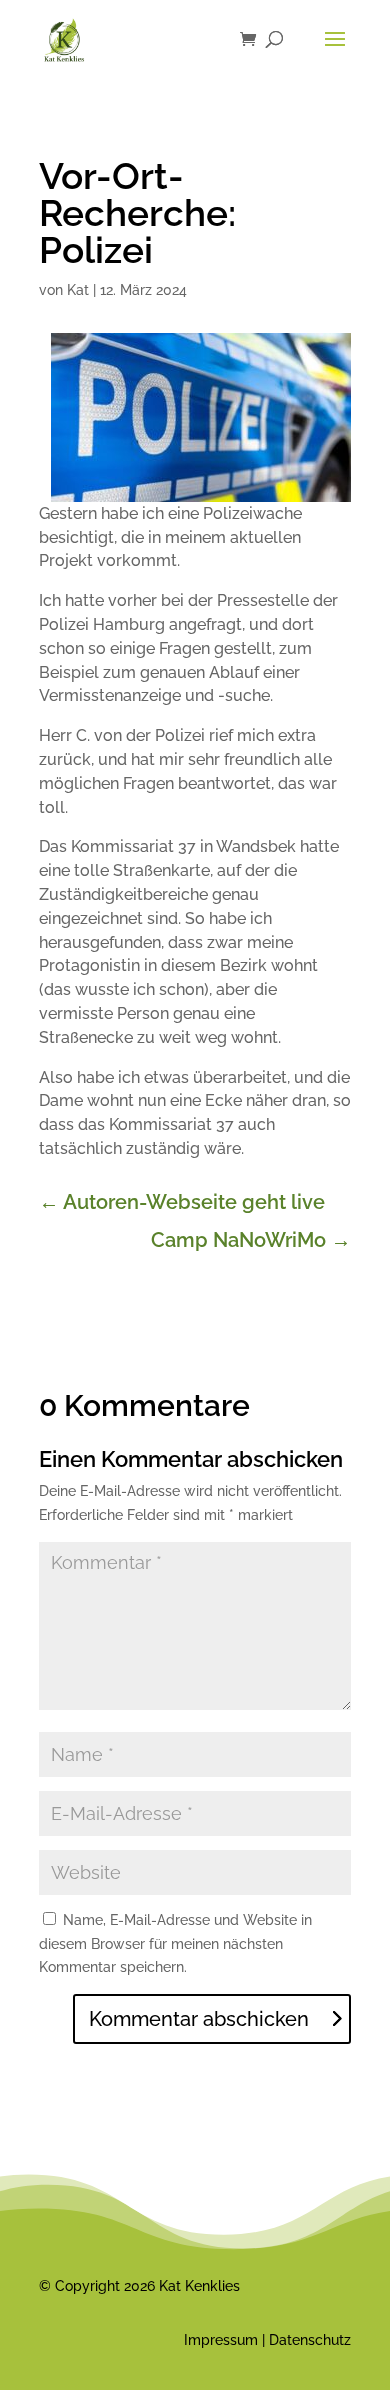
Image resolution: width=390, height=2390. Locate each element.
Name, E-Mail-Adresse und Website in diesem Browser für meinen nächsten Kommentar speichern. (175, 1944)
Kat (78, 290)
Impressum (221, 2340)
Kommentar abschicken (199, 2019)
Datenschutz (310, 2340)
